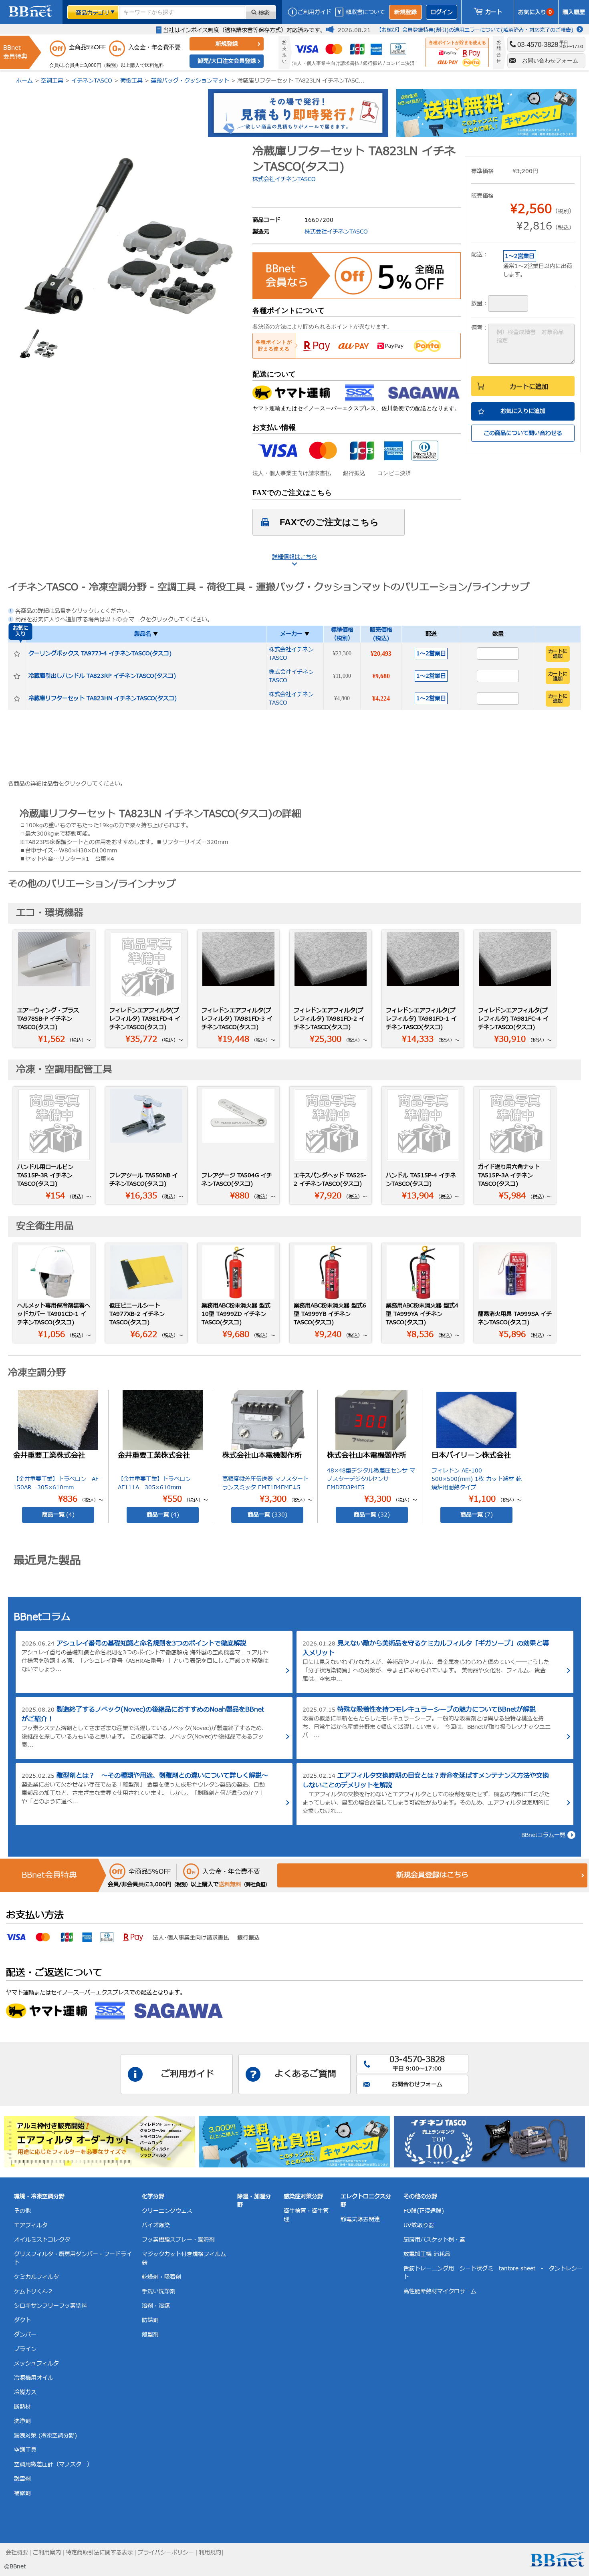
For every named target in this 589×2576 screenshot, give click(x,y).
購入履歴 (574, 12)
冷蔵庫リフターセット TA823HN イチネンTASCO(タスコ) (103, 698)
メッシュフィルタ (36, 2364)
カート (494, 12)
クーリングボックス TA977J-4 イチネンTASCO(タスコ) (100, 654)
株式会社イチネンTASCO (284, 179)
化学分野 (153, 2196)
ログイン (442, 12)
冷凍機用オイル (34, 2378)
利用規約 (210, 2553)
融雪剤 (22, 2479)
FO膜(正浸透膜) (424, 2211)
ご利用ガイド (315, 12)
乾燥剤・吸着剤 (161, 2277)
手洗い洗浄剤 (159, 2291)
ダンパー (25, 2335)
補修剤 (22, 2493)
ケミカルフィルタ (36, 2277)
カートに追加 (529, 387)
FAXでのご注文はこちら (329, 522)
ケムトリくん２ (34, 2291)
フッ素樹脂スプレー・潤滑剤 (178, 2240)
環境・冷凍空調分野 (39, 2196)
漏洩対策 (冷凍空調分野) (45, 2436)
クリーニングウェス (167, 2211)
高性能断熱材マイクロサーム (440, 2291)
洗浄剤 (22, 2421)
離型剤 (150, 2335)
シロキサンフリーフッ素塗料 (50, 2306)
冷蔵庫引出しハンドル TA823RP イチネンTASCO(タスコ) (102, 676)
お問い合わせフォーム (550, 60)
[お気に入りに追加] (17, 654)
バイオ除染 (156, 2225)
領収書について (365, 12)
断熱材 (22, 2407)
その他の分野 (420, 2196)
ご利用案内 (47, 2553)
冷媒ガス (25, 2392)
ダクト (22, 2320)
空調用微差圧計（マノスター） (53, 2464)
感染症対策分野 (303, 2196)
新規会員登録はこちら (432, 1875)
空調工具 (52, 81)
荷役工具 (131, 81)
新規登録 (405, 12)
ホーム (24, 81)
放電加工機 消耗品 (427, 2254)
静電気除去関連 (360, 2219)
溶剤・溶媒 (156, 2306)
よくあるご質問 (305, 2074)
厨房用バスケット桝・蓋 (434, 2240)
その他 (22, 2211)
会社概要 (17, 2553)
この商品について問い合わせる (523, 433)
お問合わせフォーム (417, 2084)
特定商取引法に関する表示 (99, 2553)
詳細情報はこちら (294, 557)
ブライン (25, 2349)
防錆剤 (150, 2320)
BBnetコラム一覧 (543, 1835)
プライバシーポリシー (166, 2553)
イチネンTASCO (92, 81)
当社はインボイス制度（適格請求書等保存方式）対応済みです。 (244, 30)
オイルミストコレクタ (42, 2240)
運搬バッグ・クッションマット (190, 81)
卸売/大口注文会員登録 (227, 61)
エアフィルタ (31, 2225)
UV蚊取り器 (419, 2225)
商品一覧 (58, 1515)
